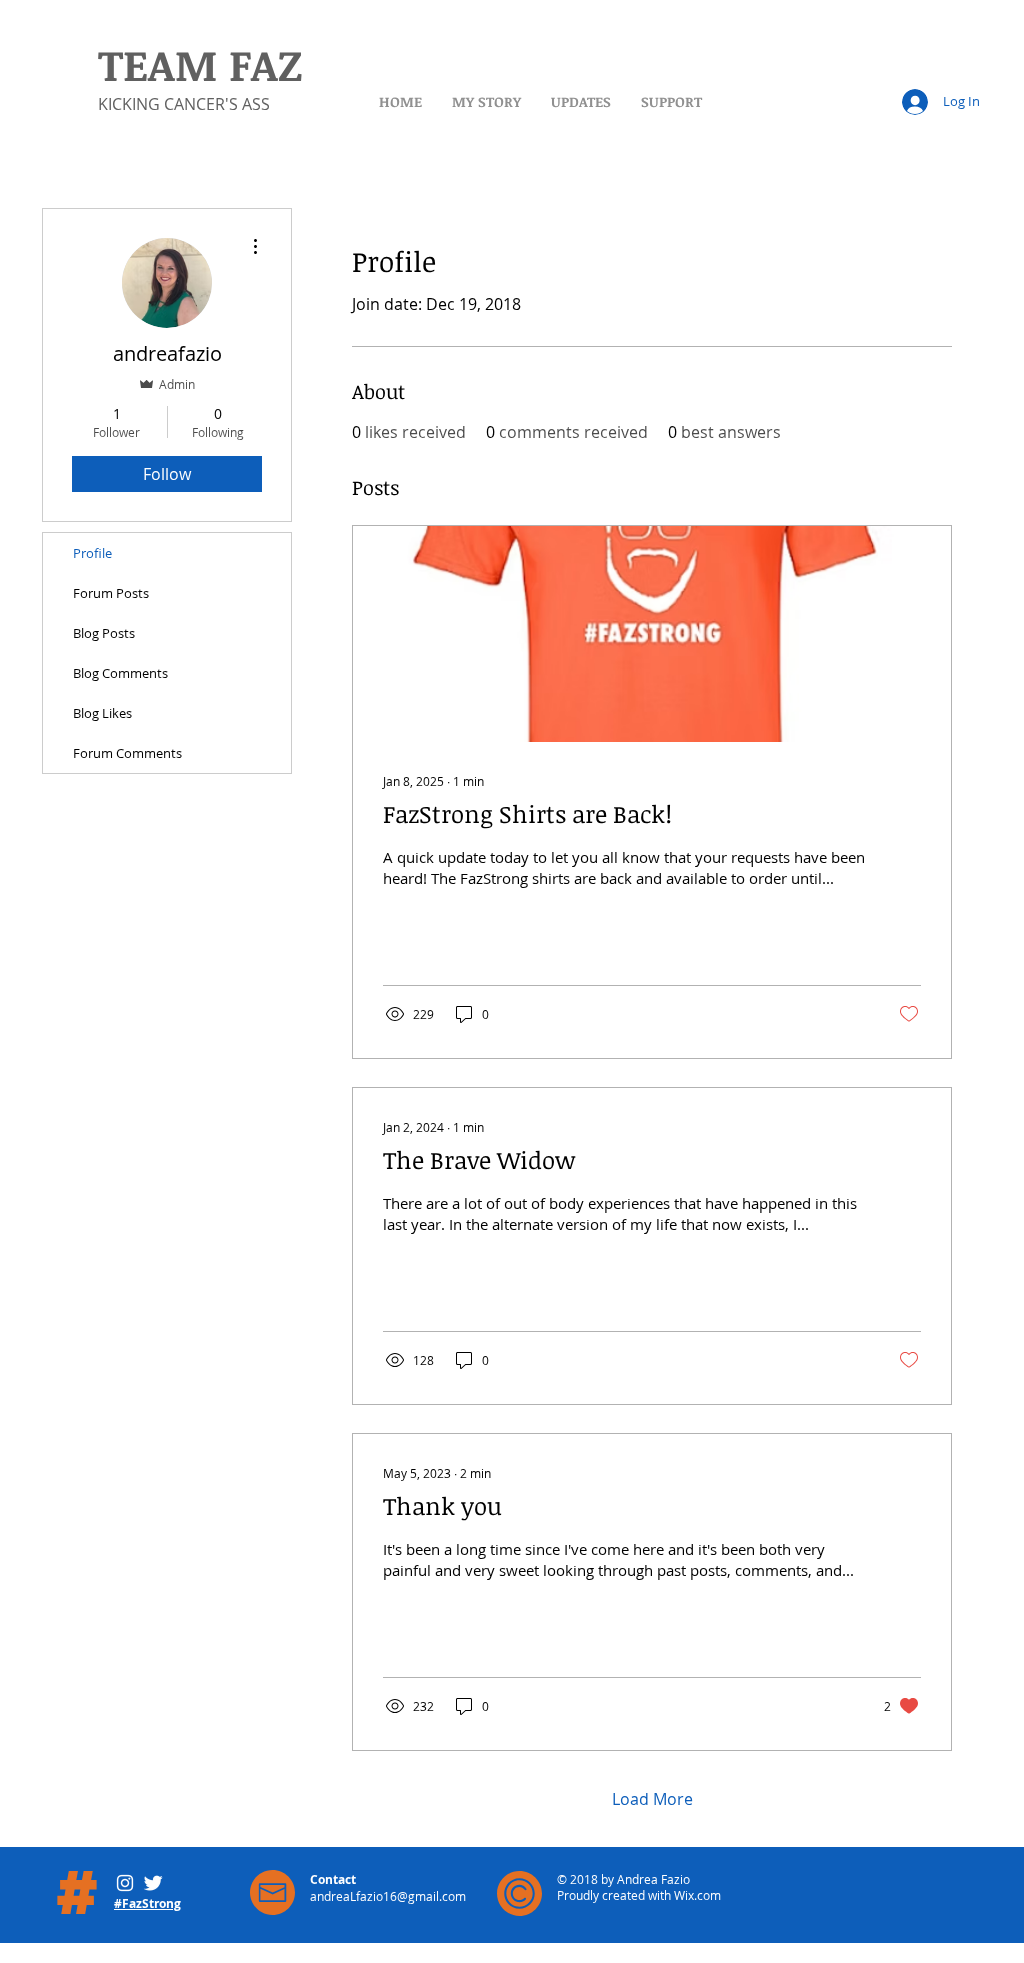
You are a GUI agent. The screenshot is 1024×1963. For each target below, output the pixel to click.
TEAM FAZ (200, 64)
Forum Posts (111, 593)
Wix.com (697, 1895)
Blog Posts (104, 633)
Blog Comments (120, 673)
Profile (92, 553)
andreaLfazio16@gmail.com (388, 1896)
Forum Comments (127, 753)
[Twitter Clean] (153, 1883)
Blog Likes (102, 713)
